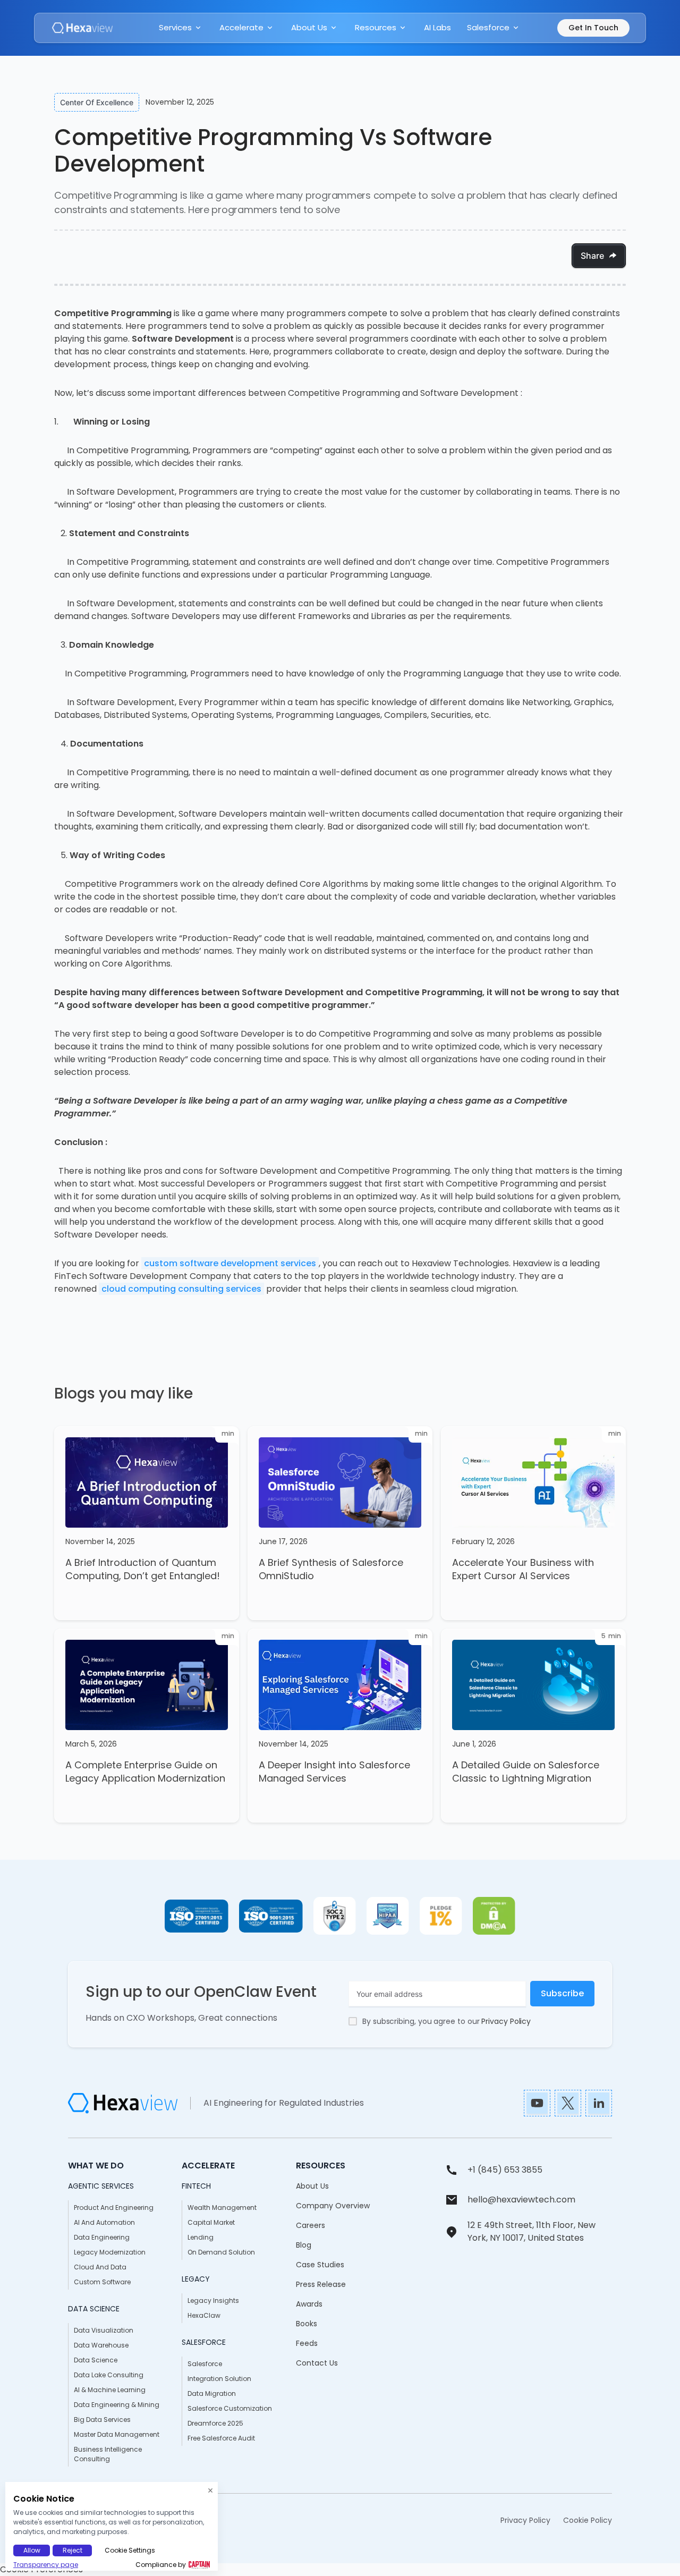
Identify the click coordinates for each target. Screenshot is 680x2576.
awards (309, 2304)
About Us (312, 2186)
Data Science (96, 2360)
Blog (304, 2245)
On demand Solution (221, 2252)
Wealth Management (222, 2208)
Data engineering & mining (117, 2405)
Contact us (317, 2363)
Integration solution (219, 2379)
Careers (311, 2225)
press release (321, 2284)
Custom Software (102, 2282)
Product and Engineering (114, 2208)
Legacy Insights (213, 2300)
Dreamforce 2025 (215, 2423)
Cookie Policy (588, 2520)
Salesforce (205, 2364)
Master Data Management (117, 2434)
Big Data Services (102, 2420)
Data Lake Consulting (109, 2375)
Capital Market (211, 2222)
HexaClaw (204, 2315)
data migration (212, 2393)
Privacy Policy (506, 2021)
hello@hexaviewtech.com (521, 2200)
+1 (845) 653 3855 (505, 2170)
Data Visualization (104, 2330)
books (307, 2324)
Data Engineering (102, 2237)
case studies (320, 2265)
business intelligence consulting (108, 2454)
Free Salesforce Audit (221, 2438)
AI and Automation (104, 2222)
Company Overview (333, 2206)
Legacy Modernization (110, 2252)
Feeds (307, 2343)
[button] (181, 28)
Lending (201, 2237)
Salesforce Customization (230, 2408)
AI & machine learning (110, 2390)
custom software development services (230, 1263)
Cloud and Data (100, 2267)
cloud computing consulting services (181, 1289)
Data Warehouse (101, 2345)
